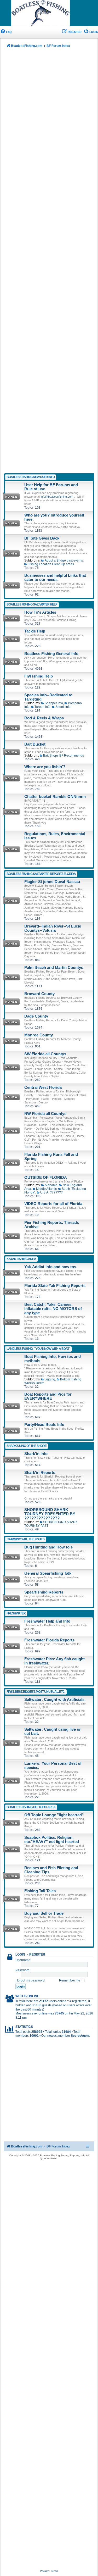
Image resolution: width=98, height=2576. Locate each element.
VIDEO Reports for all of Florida (53, 1204)
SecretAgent (80, 2036)
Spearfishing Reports (44, 1592)
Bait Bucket (35, 744)
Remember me (70, 1980)
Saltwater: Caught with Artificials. (55, 1700)
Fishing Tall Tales (40, 1891)
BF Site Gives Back (42, 538)
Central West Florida (43, 1087)
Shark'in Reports (40, 1473)
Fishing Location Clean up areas (51, 564)
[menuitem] (6, 32)
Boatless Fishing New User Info (31, 477)
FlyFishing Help (39, 676)
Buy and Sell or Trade (44, 1913)
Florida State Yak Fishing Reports (55, 1286)
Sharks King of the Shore (27, 1446)
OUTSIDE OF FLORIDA (46, 1178)
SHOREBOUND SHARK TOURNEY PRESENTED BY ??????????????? (50, 1514)
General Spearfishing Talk (48, 1573)
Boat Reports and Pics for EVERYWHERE (48, 1396)
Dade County (36, 1016)
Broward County (39, 994)
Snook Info (63, 707)
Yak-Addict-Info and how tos (50, 1267)
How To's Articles (40, 612)
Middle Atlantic (46, 1189)
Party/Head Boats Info (44, 1425)
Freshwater (16, 1613)
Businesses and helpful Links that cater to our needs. (55, 578)
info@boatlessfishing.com (57, 497)
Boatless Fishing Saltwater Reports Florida (41, 874)
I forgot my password (30, 1980)
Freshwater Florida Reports (49, 1640)
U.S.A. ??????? (51, 1192)
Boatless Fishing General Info (51, 654)
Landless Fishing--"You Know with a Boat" (38, 1349)
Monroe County (39, 1035)
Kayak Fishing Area (21, 1259)
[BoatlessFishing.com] (49, 13)
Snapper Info (54, 703)
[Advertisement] (49, 262)
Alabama (51, 1185)
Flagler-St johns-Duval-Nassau (52, 882)
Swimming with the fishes (25, 1539)
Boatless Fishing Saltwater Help (32, 604)
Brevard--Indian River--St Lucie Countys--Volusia (53, 928)
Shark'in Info (36, 1454)
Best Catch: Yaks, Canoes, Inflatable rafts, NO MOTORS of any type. (53, 1309)
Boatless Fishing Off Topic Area (31, 1807)
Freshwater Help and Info (47, 1621)
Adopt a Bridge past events (64, 560)
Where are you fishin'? (45, 767)
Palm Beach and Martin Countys (54, 968)
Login (20, 1955)
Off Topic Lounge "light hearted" (54, 1815)
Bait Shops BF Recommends (64, 756)
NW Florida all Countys (45, 1114)
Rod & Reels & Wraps (44, 718)
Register (37, 1955)
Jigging (50, 1379)
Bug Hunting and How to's (48, 1547)
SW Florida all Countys (45, 1054)
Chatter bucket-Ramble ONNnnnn (55, 797)
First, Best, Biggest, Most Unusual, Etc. (36, 1692)
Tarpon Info (42, 707)
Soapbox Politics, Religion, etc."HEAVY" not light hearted (52, 1840)
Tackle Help (35, 631)
